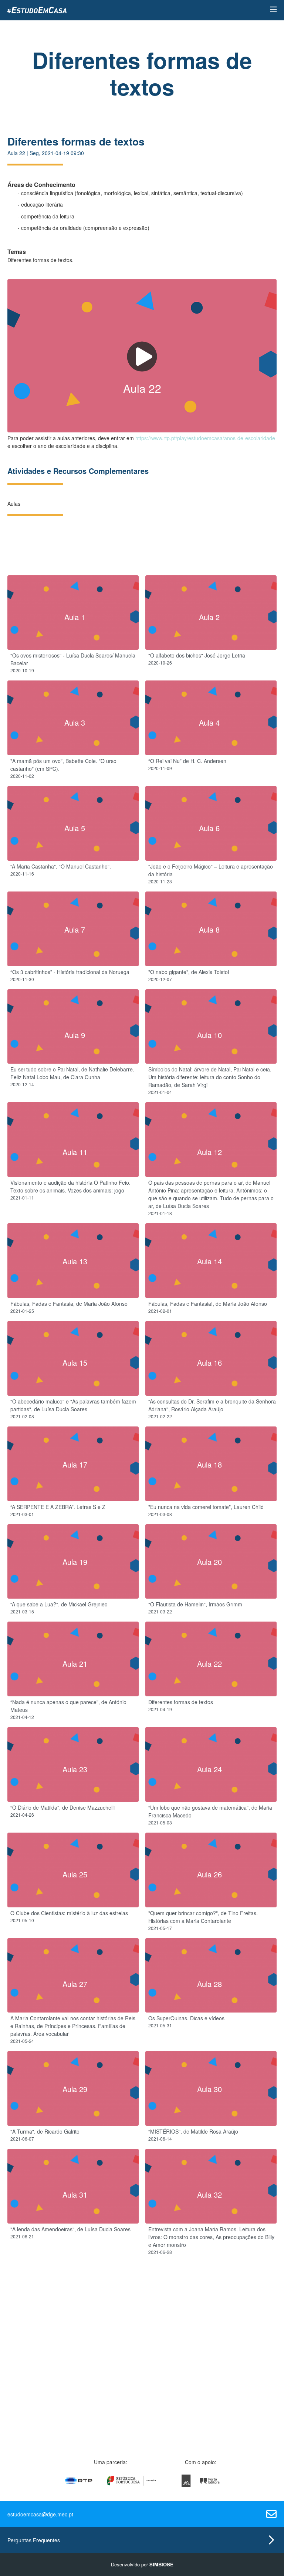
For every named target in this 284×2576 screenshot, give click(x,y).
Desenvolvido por (142, 2564)
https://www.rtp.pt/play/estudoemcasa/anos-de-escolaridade (205, 438)
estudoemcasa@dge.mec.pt (40, 2514)
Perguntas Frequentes (34, 2540)
